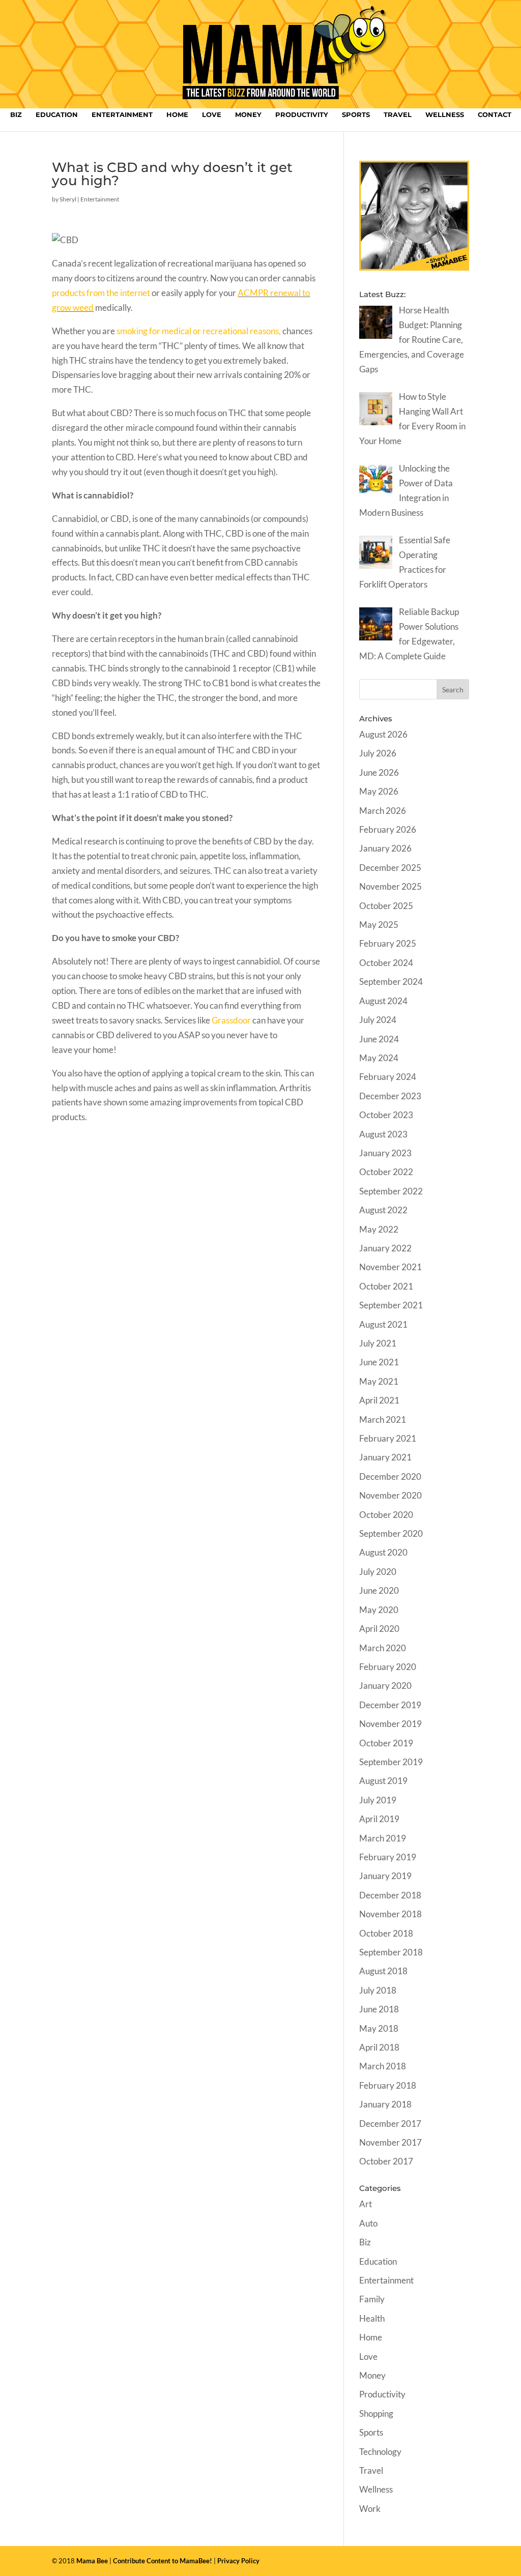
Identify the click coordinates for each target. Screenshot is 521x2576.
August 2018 (383, 1971)
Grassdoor (231, 1020)
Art (366, 2204)
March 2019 (383, 1838)
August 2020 (383, 1552)
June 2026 (379, 772)
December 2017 (390, 2124)
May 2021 (379, 1381)
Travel (398, 115)
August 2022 (383, 1210)
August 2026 (383, 734)
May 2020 (379, 1610)
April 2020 (379, 1629)
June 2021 (379, 1362)
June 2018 (379, 2009)
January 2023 (385, 1153)
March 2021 (383, 1419)
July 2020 (378, 1572)
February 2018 (388, 2085)
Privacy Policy (238, 2561)
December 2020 (390, 1476)
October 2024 (386, 963)
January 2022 (385, 1248)
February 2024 (388, 1077)
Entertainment (122, 115)
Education (57, 115)
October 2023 (386, 1115)
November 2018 (390, 1914)
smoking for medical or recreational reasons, (199, 331)
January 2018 (385, 2104)
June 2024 (379, 1039)
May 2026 (379, 791)
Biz (16, 115)
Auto (368, 2223)
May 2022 (379, 1229)
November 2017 (390, 2142)
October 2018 (386, 1933)
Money (248, 115)
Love (212, 115)
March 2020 (383, 1648)
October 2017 (386, 2161)
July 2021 (378, 1343)
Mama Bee (92, 2561)
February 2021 (388, 1438)
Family (372, 2299)
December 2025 (390, 868)
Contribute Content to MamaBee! (163, 2561)
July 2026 (378, 753)
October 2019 (386, 1743)
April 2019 (379, 1819)
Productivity (302, 115)
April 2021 (379, 1400)
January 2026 (385, 848)
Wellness (445, 115)
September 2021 (391, 1305)
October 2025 (386, 906)
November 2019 (390, 1724)
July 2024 (378, 1020)
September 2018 (391, 1952)
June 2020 (379, 1590)
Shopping (376, 2413)
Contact (495, 115)
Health (372, 2318)
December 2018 (390, 1895)
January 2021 (385, 1457)
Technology (380, 2452)
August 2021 (383, 1324)
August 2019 (383, 1781)
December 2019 (390, 1705)
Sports (356, 115)
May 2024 (379, 1058)
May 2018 (379, 2028)
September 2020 (391, 1533)
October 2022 (386, 1172)
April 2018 (379, 2047)
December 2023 (390, 1096)
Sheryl (68, 199)
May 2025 (379, 925)
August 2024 (383, 1001)
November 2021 (390, 1267)
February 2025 (388, 943)
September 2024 (391, 982)
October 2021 (386, 1286)
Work (370, 2509)
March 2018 (383, 2066)
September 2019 (391, 1762)
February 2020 (388, 1667)
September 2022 (391, 1191)
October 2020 (386, 1515)
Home (177, 115)
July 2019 (378, 1800)
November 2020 (390, 1495)
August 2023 (383, 1134)
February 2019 (388, 1857)
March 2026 (383, 811)
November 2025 (390, 886)
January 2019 (385, 1876)
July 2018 (378, 1990)
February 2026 (388, 829)
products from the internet (101, 293)
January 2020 (385, 1686)
